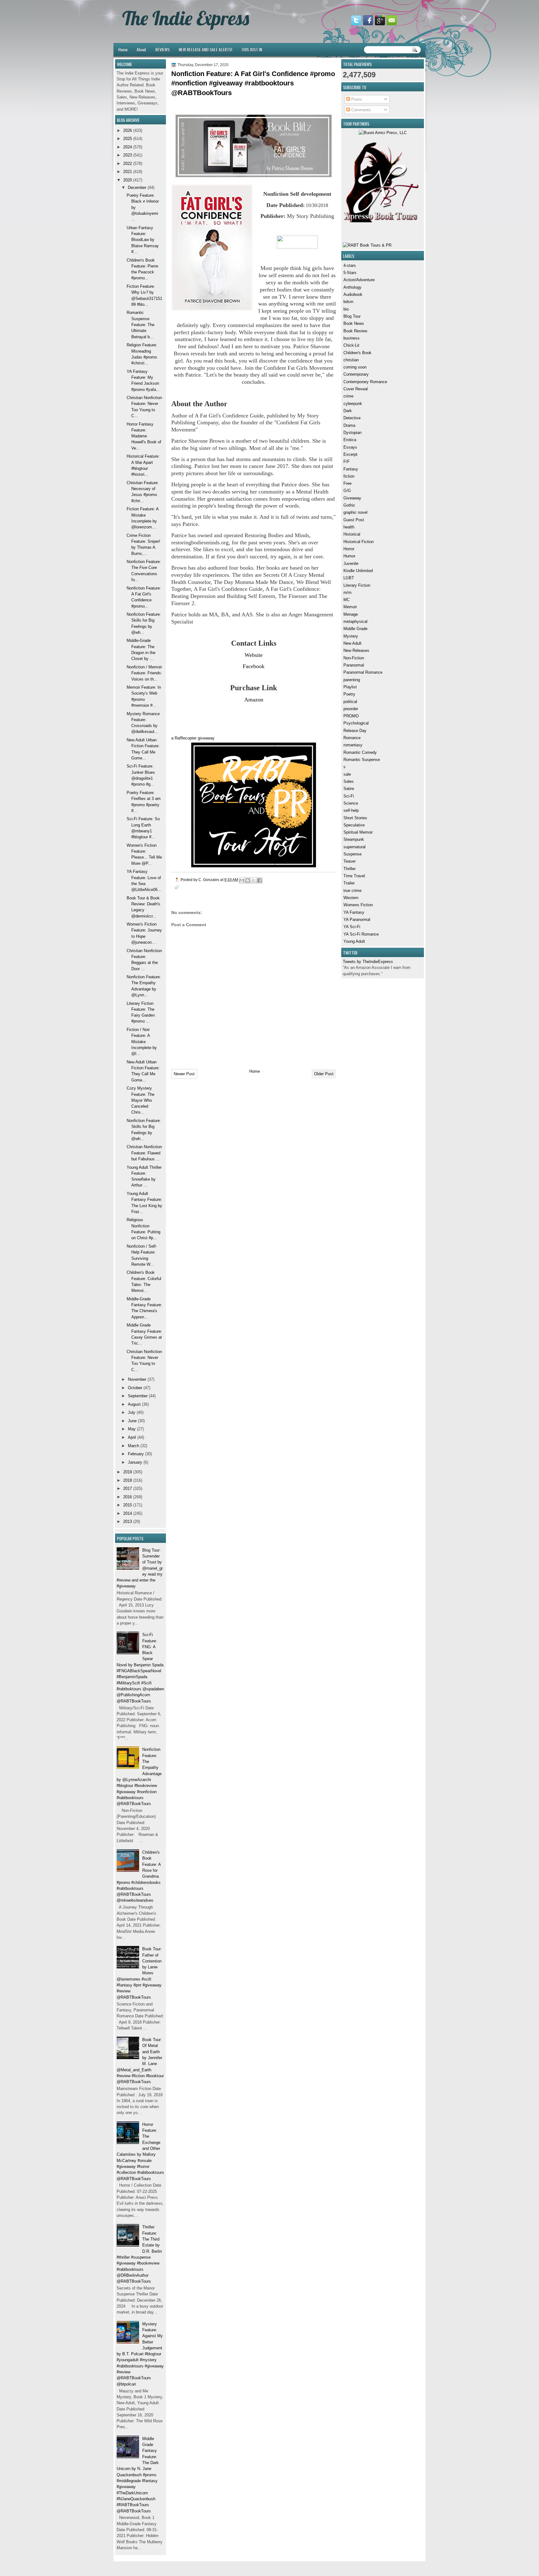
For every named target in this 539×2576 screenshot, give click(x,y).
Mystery (351, 636)
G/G (347, 491)
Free (347, 483)
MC (347, 600)
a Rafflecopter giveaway (193, 738)
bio (346, 309)
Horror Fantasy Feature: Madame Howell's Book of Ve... (144, 436)
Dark (348, 411)
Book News (354, 323)
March (134, 1446)
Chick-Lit (351, 345)
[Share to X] (254, 880)
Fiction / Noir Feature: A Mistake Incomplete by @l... (142, 1042)
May (132, 1429)
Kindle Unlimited (358, 571)
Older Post (324, 1074)
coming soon (355, 367)
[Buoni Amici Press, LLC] (383, 133)
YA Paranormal (357, 920)
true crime (352, 891)
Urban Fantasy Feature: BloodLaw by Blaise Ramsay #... (143, 240)
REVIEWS (163, 49)
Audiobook (353, 294)
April (132, 1437)
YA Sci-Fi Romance (361, 934)
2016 (128, 1497)
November (137, 1379)
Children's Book (357, 353)
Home (123, 49)
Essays (350, 447)
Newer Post (184, 1074)
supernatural (354, 847)
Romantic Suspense (362, 760)
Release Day (355, 731)
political (350, 702)
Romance (352, 738)
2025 (128, 139)
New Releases (356, 650)
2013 (128, 1522)
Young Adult (354, 941)
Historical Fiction (359, 542)
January (135, 1462)
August (134, 1404)
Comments (360, 110)
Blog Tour (352, 316)
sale (347, 774)
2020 (128, 180)
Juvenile (351, 563)
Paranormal (354, 665)
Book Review (355, 331)
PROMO (351, 716)
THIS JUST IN (252, 49)
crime (348, 396)
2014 (128, 1513)
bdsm (348, 302)
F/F (347, 462)
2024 (128, 147)
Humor (349, 556)
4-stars (350, 265)
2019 (128, 1472)
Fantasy (351, 469)
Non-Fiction (354, 658)
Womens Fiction (358, 905)
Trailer (349, 883)
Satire (349, 789)
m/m (347, 592)
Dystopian (352, 433)
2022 (128, 164)
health (349, 527)
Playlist (350, 687)
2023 (128, 155)
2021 (128, 172)
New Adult (352, 643)
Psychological (356, 723)
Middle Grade (355, 629)
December (137, 188)
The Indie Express (186, 18)
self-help (351, 810)
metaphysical (355, 621)
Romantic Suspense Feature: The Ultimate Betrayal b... (141, 325)
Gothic (349, 505)
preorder (351, 709)
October (135, 1388)
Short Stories (355, 818)
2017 (128, 1488)
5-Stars (350, 273)
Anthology (352, 287)
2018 (128, 1480)
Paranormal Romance (363, 672)
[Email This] (242, 880)
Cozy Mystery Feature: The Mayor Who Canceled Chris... (141, 1100)
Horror (349, 549)
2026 (128, 130)
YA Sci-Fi (352, 927)
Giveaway (352, 498)
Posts (356, 99)
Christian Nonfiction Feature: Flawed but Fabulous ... (144, 1153)
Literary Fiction (357, 585)
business (352, 338)
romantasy (353, 745)
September (138, 1396)
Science (351, 803)
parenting (352, 680)
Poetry (349, 694)
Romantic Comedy (360, 752)
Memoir (350, 607)
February (136, 1454)
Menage (351, 614)
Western (351, 898)
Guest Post (354, 520)
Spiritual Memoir (358, 832)
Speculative (354, 825)
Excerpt (350, 454)
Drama (349, 425)
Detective (352, 418)
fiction (349, 476)
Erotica (350, 440)
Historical (352, 534)
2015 (128, 1505)
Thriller (350, 869)
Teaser (350, 861)
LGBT (349, 578)
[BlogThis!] (248, 880)
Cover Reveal (356, 389)
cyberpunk (353, 404)
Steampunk (354, 839)
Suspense (352, 854)
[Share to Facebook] (260, 880)
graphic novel (355, 512)
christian (351, 360)
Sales (349, 781)
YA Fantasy (354, 912)
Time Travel (354, 876)
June (132, 1421)
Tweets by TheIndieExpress (368, 962)
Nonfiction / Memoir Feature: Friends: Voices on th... (144, 673)
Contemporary (356, 374)
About (141, 49)
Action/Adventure (359, 280)
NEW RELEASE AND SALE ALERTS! (205, 49)
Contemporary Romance (365, 382)
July (132, 1412)
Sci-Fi (349, 796)
